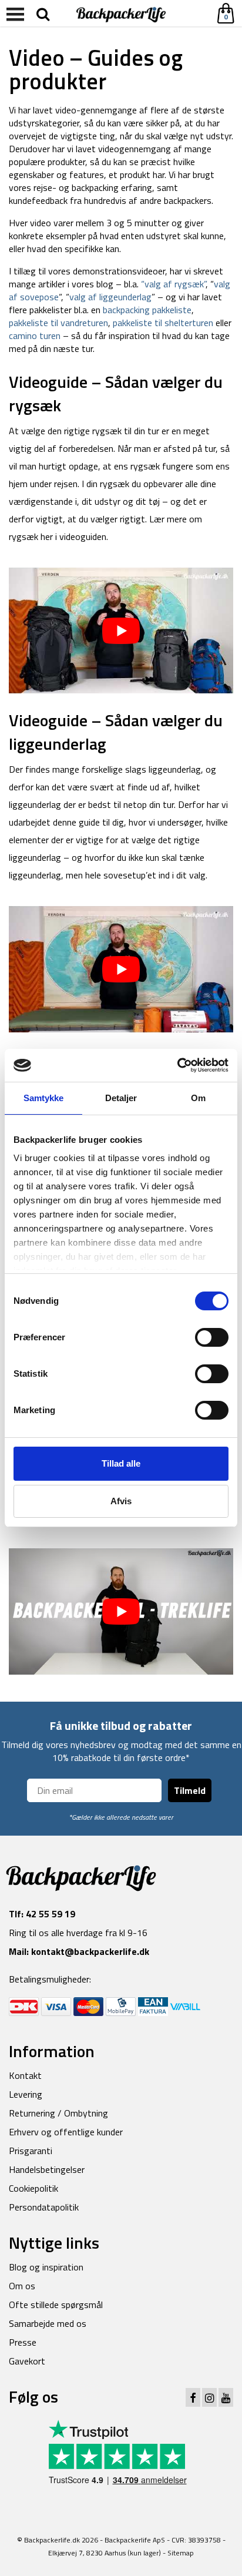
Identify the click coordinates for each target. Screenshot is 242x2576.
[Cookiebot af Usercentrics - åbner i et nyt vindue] (177, 1065)
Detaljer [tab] (121, 1098)
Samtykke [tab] (44, 1098)
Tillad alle (121, 1463)
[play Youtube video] (121, 631)
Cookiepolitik (33, 2188)
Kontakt (25, 2075)
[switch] (212, 1337)
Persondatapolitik (44, 2207)
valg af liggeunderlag (110, 297)
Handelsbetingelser (47, 2169)
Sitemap (181, 2553)
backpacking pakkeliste (147, 310)
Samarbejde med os (48, 2323)
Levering (26, 2094)
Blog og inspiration (46, 2267)
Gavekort (27, 2361)
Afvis (121, 1501)
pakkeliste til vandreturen (58, 323)
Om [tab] (198, 1098)
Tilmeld (190, 1790)
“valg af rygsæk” (172, 284)
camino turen (35, 336)
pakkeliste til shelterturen (163, 323)
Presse (23, 2342)
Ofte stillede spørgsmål (56, 2305)
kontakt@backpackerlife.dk (90, 1951)
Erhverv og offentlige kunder (66, 2132)
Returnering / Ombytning (58, 2113)
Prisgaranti (31, 2151)
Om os (22, 2286)
